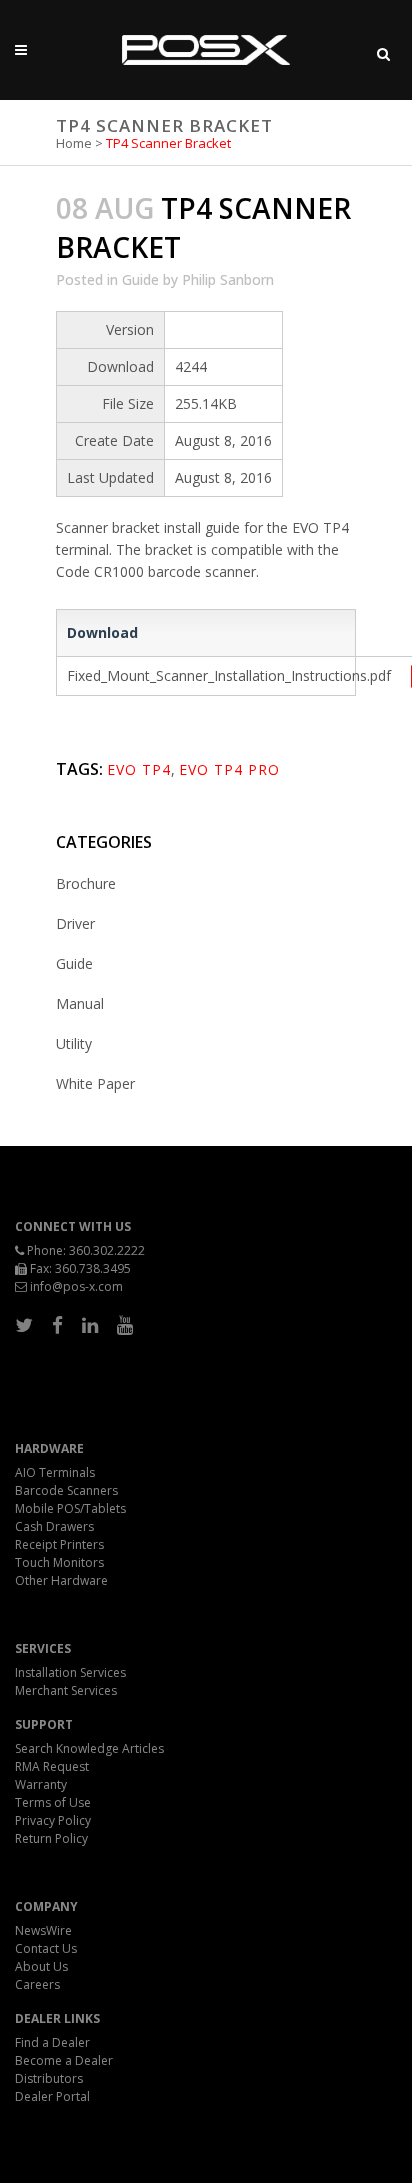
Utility (74, 1043)
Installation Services (70, 1672)
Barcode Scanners (66, 1490)
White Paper (95, 1083)
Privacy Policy (53, 1820)
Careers (37, 1984)
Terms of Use (53, 1802)
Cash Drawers (54, 1526)
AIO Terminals (55, 1472)
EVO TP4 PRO (229, 769)
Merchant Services (66, 1690)
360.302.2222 (107, 1250)
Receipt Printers (59, 1544)
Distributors (49, 2078)
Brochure (86, 883)
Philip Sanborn (228, 279)
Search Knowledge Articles (89, 1748)
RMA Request (52, 1766)
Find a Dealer (52, 2042)
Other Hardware (61, 1580)
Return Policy (51, 1838)
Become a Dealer (64, 2060)
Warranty (41, 1784)
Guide (140, 279)
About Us (41, 1966)
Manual (80, 1003)
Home (74, 143)
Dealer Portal (52, 2096)
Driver (75, 923)
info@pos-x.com (76, 1286)
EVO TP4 (139, 769)
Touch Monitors (59, 1562)
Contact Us (46, 1948)
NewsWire (43, 1930)
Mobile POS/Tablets (70, 1508)
